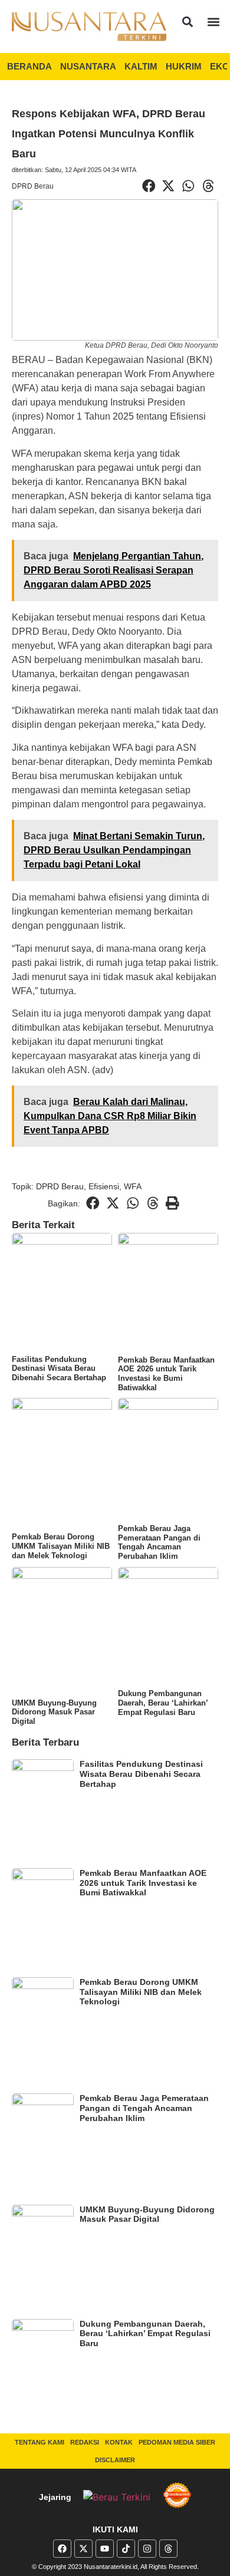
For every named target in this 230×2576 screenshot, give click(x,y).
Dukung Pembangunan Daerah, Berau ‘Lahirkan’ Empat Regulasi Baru (163, 1703)
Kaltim (141, 66)
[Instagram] (147, 2549)
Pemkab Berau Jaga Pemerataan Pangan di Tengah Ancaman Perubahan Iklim (159, 1542)
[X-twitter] (83, 2549)
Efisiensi (104, 1186)
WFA (133, 1186)
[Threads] (168, 2549)
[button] (188, 22)
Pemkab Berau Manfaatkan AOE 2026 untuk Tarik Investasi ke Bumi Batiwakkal (166, 1374)
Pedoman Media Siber (177, 2442)
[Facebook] (62, 2549)
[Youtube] (105, 2549)
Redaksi (85, 2442)
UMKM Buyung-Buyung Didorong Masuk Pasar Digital (54, 1712)
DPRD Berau (33, 186)
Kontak (119, 2442)
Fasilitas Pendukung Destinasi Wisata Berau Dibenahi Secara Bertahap (59, 1368)
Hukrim (184, 66)
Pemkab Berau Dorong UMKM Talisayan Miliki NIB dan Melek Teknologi (61, 1546)
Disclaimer (115, 2460)
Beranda (29, 66)
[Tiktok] (126, 2549)
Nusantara (88, 66)
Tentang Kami (40, 2442)
